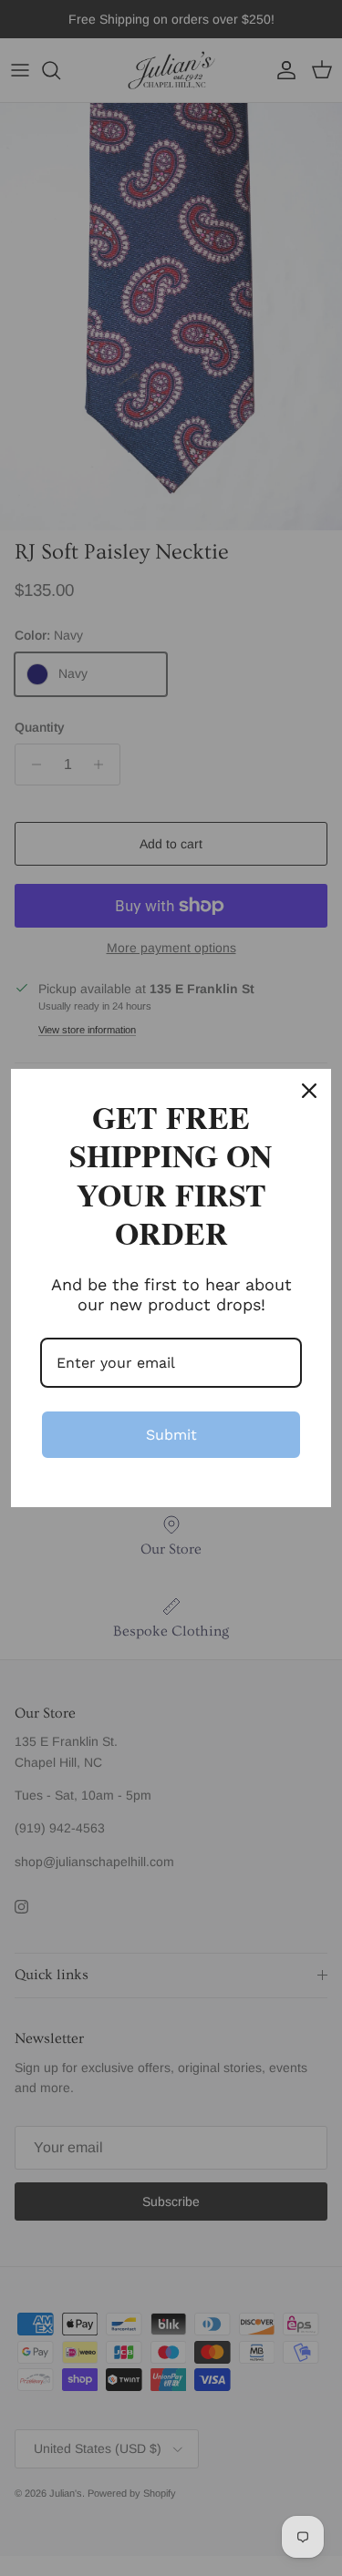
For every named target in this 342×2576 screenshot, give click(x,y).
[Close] (309, 1091)
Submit (171, 1435)
